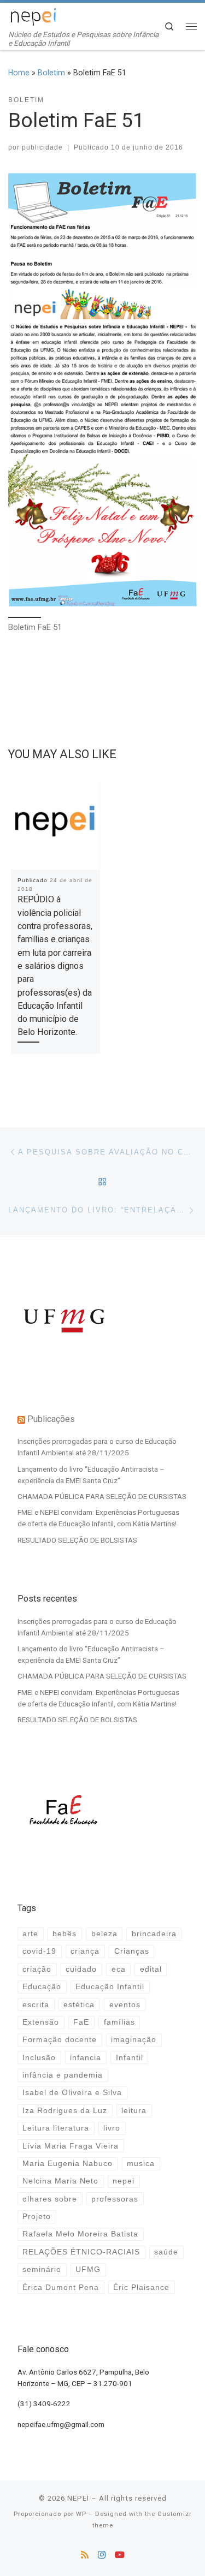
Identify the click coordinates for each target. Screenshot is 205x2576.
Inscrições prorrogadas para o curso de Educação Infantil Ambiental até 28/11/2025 (97, 1447)
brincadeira (154, 1934)
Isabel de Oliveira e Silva (72, 2093)
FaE (81, 2022)
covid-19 (39, 1951)
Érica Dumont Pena (61, 2288)
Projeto (37, 2217)
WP (81, 2514)
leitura (134, 2111)
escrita (36, 2005)
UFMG (88, 2269)
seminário (42, 2269)
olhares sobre (50, 2199)
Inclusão (39, 2058)
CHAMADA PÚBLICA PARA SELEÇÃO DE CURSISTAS (102, 1496)
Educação (42, 1987)
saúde (166, 2252)
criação (37, 1969)
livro (112, 2128)
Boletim (51, 73)
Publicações (51, 1419)
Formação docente (60, 2040)
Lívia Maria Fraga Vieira (71, 2146)
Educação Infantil (110, 1987)
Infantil (130, 2058)
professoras (115, 2199)
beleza (104, 1934)
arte (30, 1934)
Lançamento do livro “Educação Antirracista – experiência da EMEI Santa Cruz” (91, 1475)
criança (85, 1951)
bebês (65, 1934)
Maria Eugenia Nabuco (68, 2164)
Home (19, 73)
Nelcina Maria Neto (60, 2181)
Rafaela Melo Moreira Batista (80, 2234)
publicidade (42, 147)
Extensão (41, 2022)
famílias (119, 2022)
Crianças (132, 1951)
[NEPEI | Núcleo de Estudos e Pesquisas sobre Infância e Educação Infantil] (33, 16)
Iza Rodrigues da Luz (65, 2111)
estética (79, 2005)
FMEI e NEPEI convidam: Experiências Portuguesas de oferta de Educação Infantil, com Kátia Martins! (98, 1518)
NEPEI (78, 2498)
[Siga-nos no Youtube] (120, 2555)
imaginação (134, 2040)
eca (119, 1969)
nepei (124, 2181)
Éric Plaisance (141, 2288)
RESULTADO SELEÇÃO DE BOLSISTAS (77, 1540)
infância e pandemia (63, 2075)
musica (141, 2164)
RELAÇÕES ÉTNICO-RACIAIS (81, 2252)
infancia (86, 2058)
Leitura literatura (56, 2128)
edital (151, 1969)
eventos (125, 2005)
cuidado (81, 1969)
